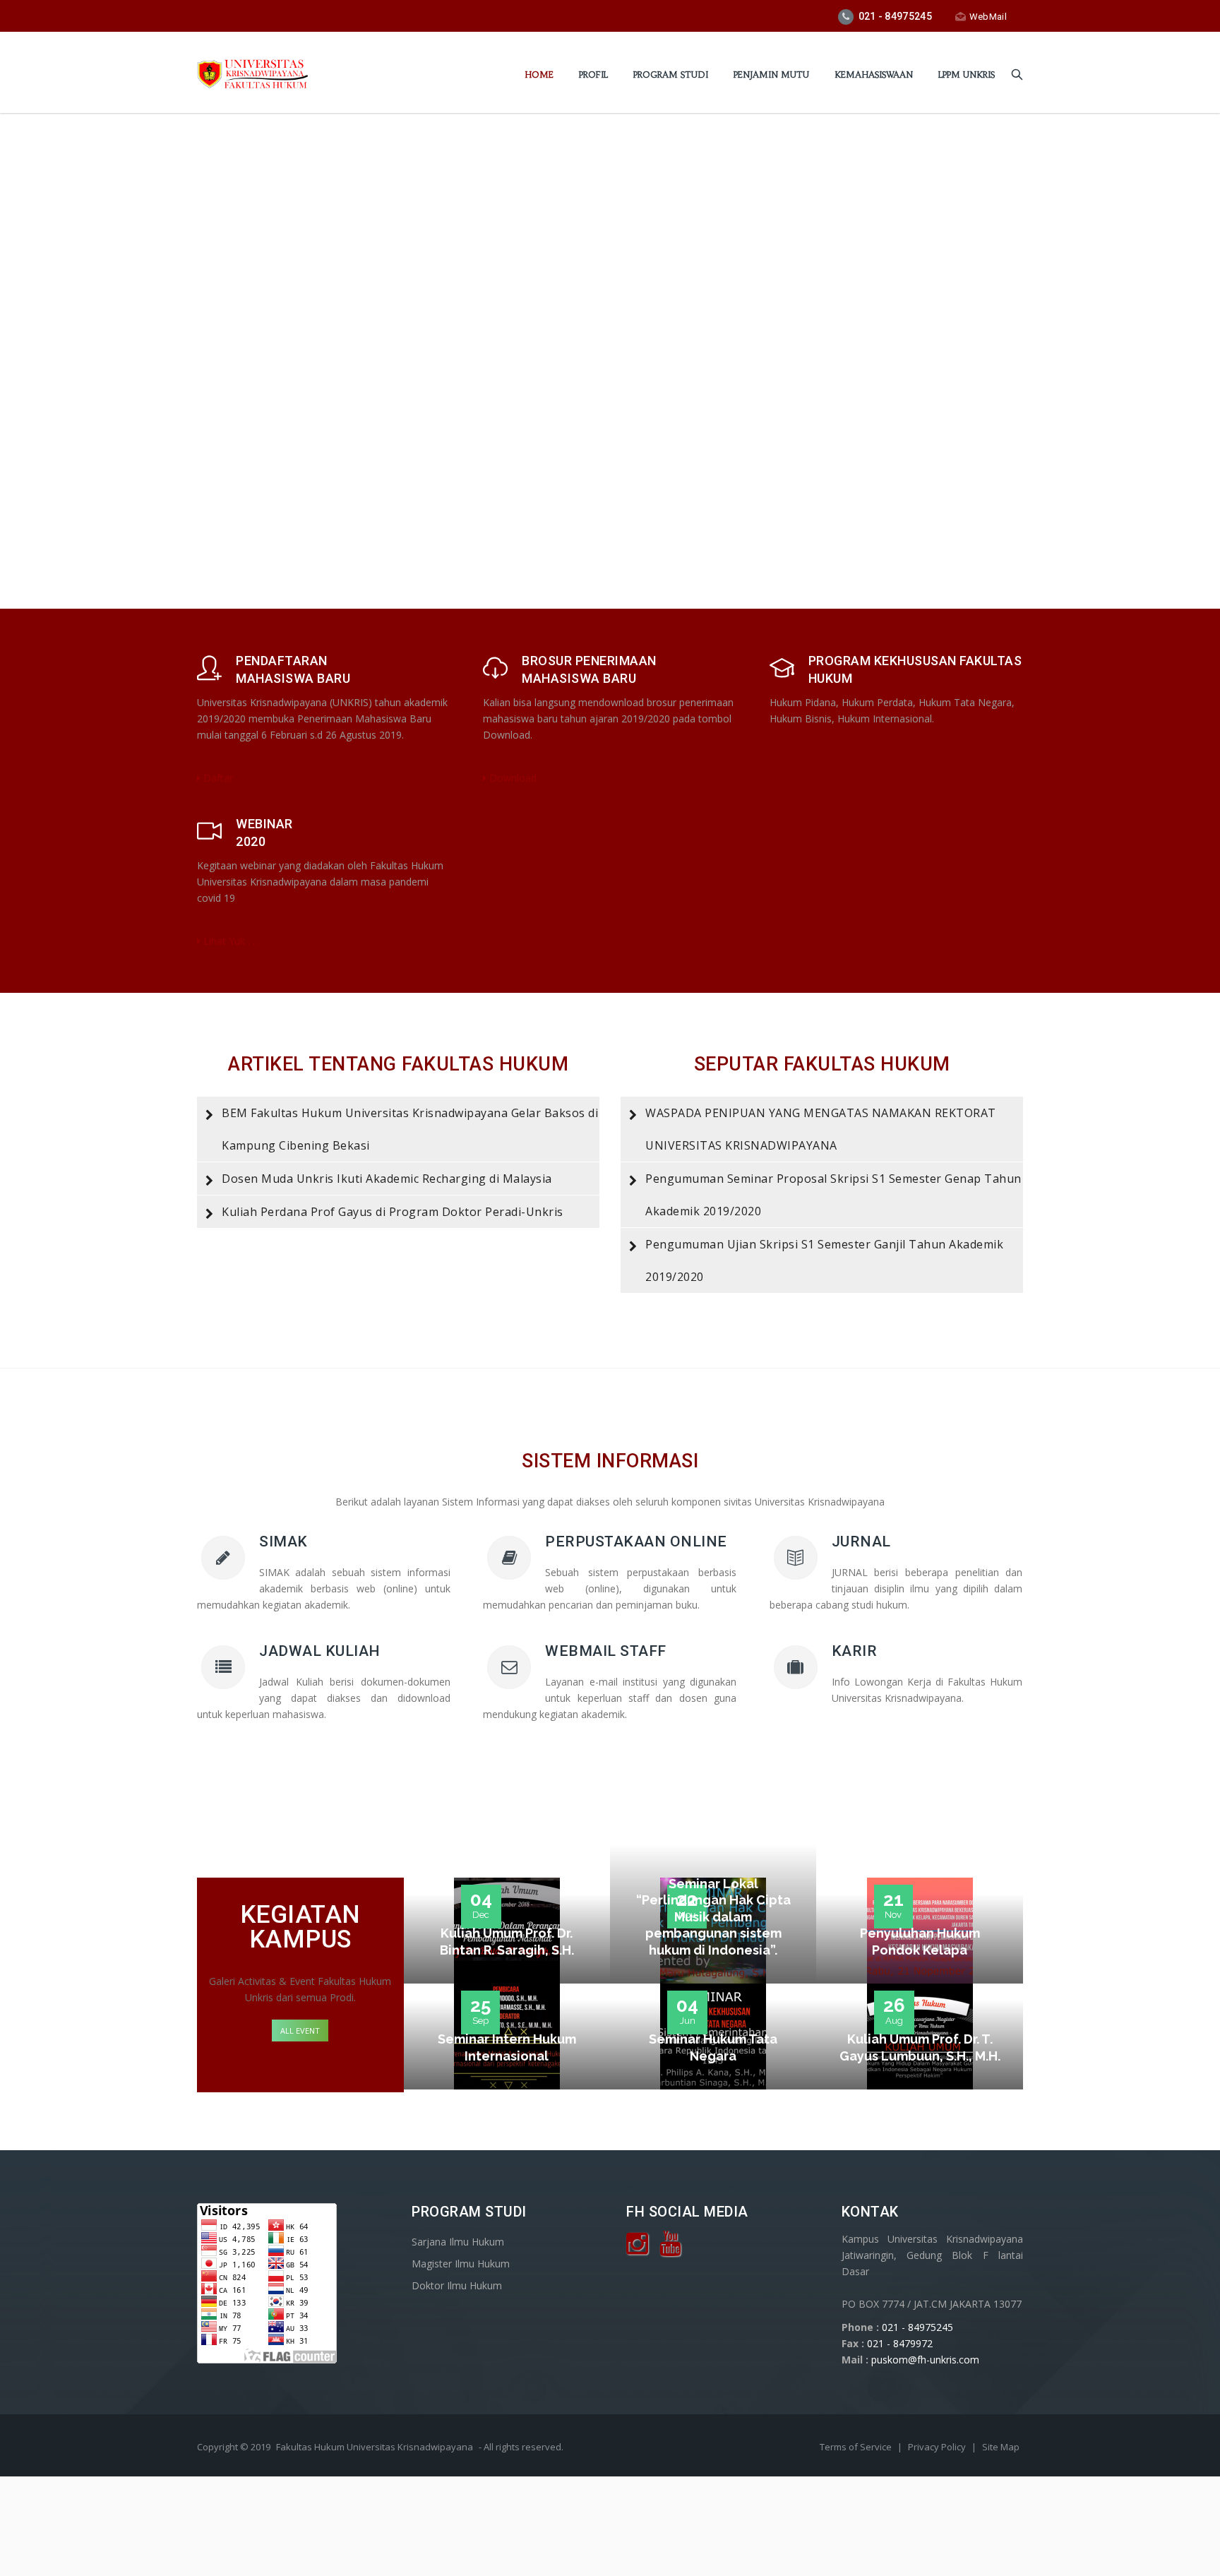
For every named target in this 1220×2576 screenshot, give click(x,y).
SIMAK (283, 1542)
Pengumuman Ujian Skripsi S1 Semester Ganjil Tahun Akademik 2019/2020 (824, 1260)
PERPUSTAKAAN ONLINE (636, 1542)
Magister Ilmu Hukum (461, 2264)
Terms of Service (857, 2447)
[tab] (398, 1129)
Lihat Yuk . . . (230, 941)
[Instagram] (637, 2249)
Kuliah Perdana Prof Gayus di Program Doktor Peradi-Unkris (393, 1212)
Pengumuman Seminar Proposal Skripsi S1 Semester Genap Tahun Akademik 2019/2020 (833, 1195)
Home (539, 74)
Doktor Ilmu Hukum (457, 2285)
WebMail (988, 17)
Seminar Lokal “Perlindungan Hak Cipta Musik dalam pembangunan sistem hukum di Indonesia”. (713, 1917)
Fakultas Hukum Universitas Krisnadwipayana (375, 2447)
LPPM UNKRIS (967, 74)
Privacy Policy (938, 2447)
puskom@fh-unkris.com (925, 2360)
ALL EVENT (300, 2031)
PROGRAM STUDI (671, 74)
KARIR (855, 1651)
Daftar (217, 778)
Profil (593, 74)
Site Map (1001, 2447)
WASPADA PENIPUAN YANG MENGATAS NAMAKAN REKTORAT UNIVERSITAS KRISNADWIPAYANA (821, 1129)
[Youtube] (670, 2249)
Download (512, 778)
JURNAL (861, 1542)
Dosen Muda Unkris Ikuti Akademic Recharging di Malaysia (387, 1179)
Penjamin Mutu (771, 74)
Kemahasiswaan (874, 74)
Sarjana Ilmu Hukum (458, 2242)
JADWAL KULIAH (320, 1651)
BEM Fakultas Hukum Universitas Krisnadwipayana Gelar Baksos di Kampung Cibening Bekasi (410, 1129)
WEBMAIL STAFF (606, 1651)
